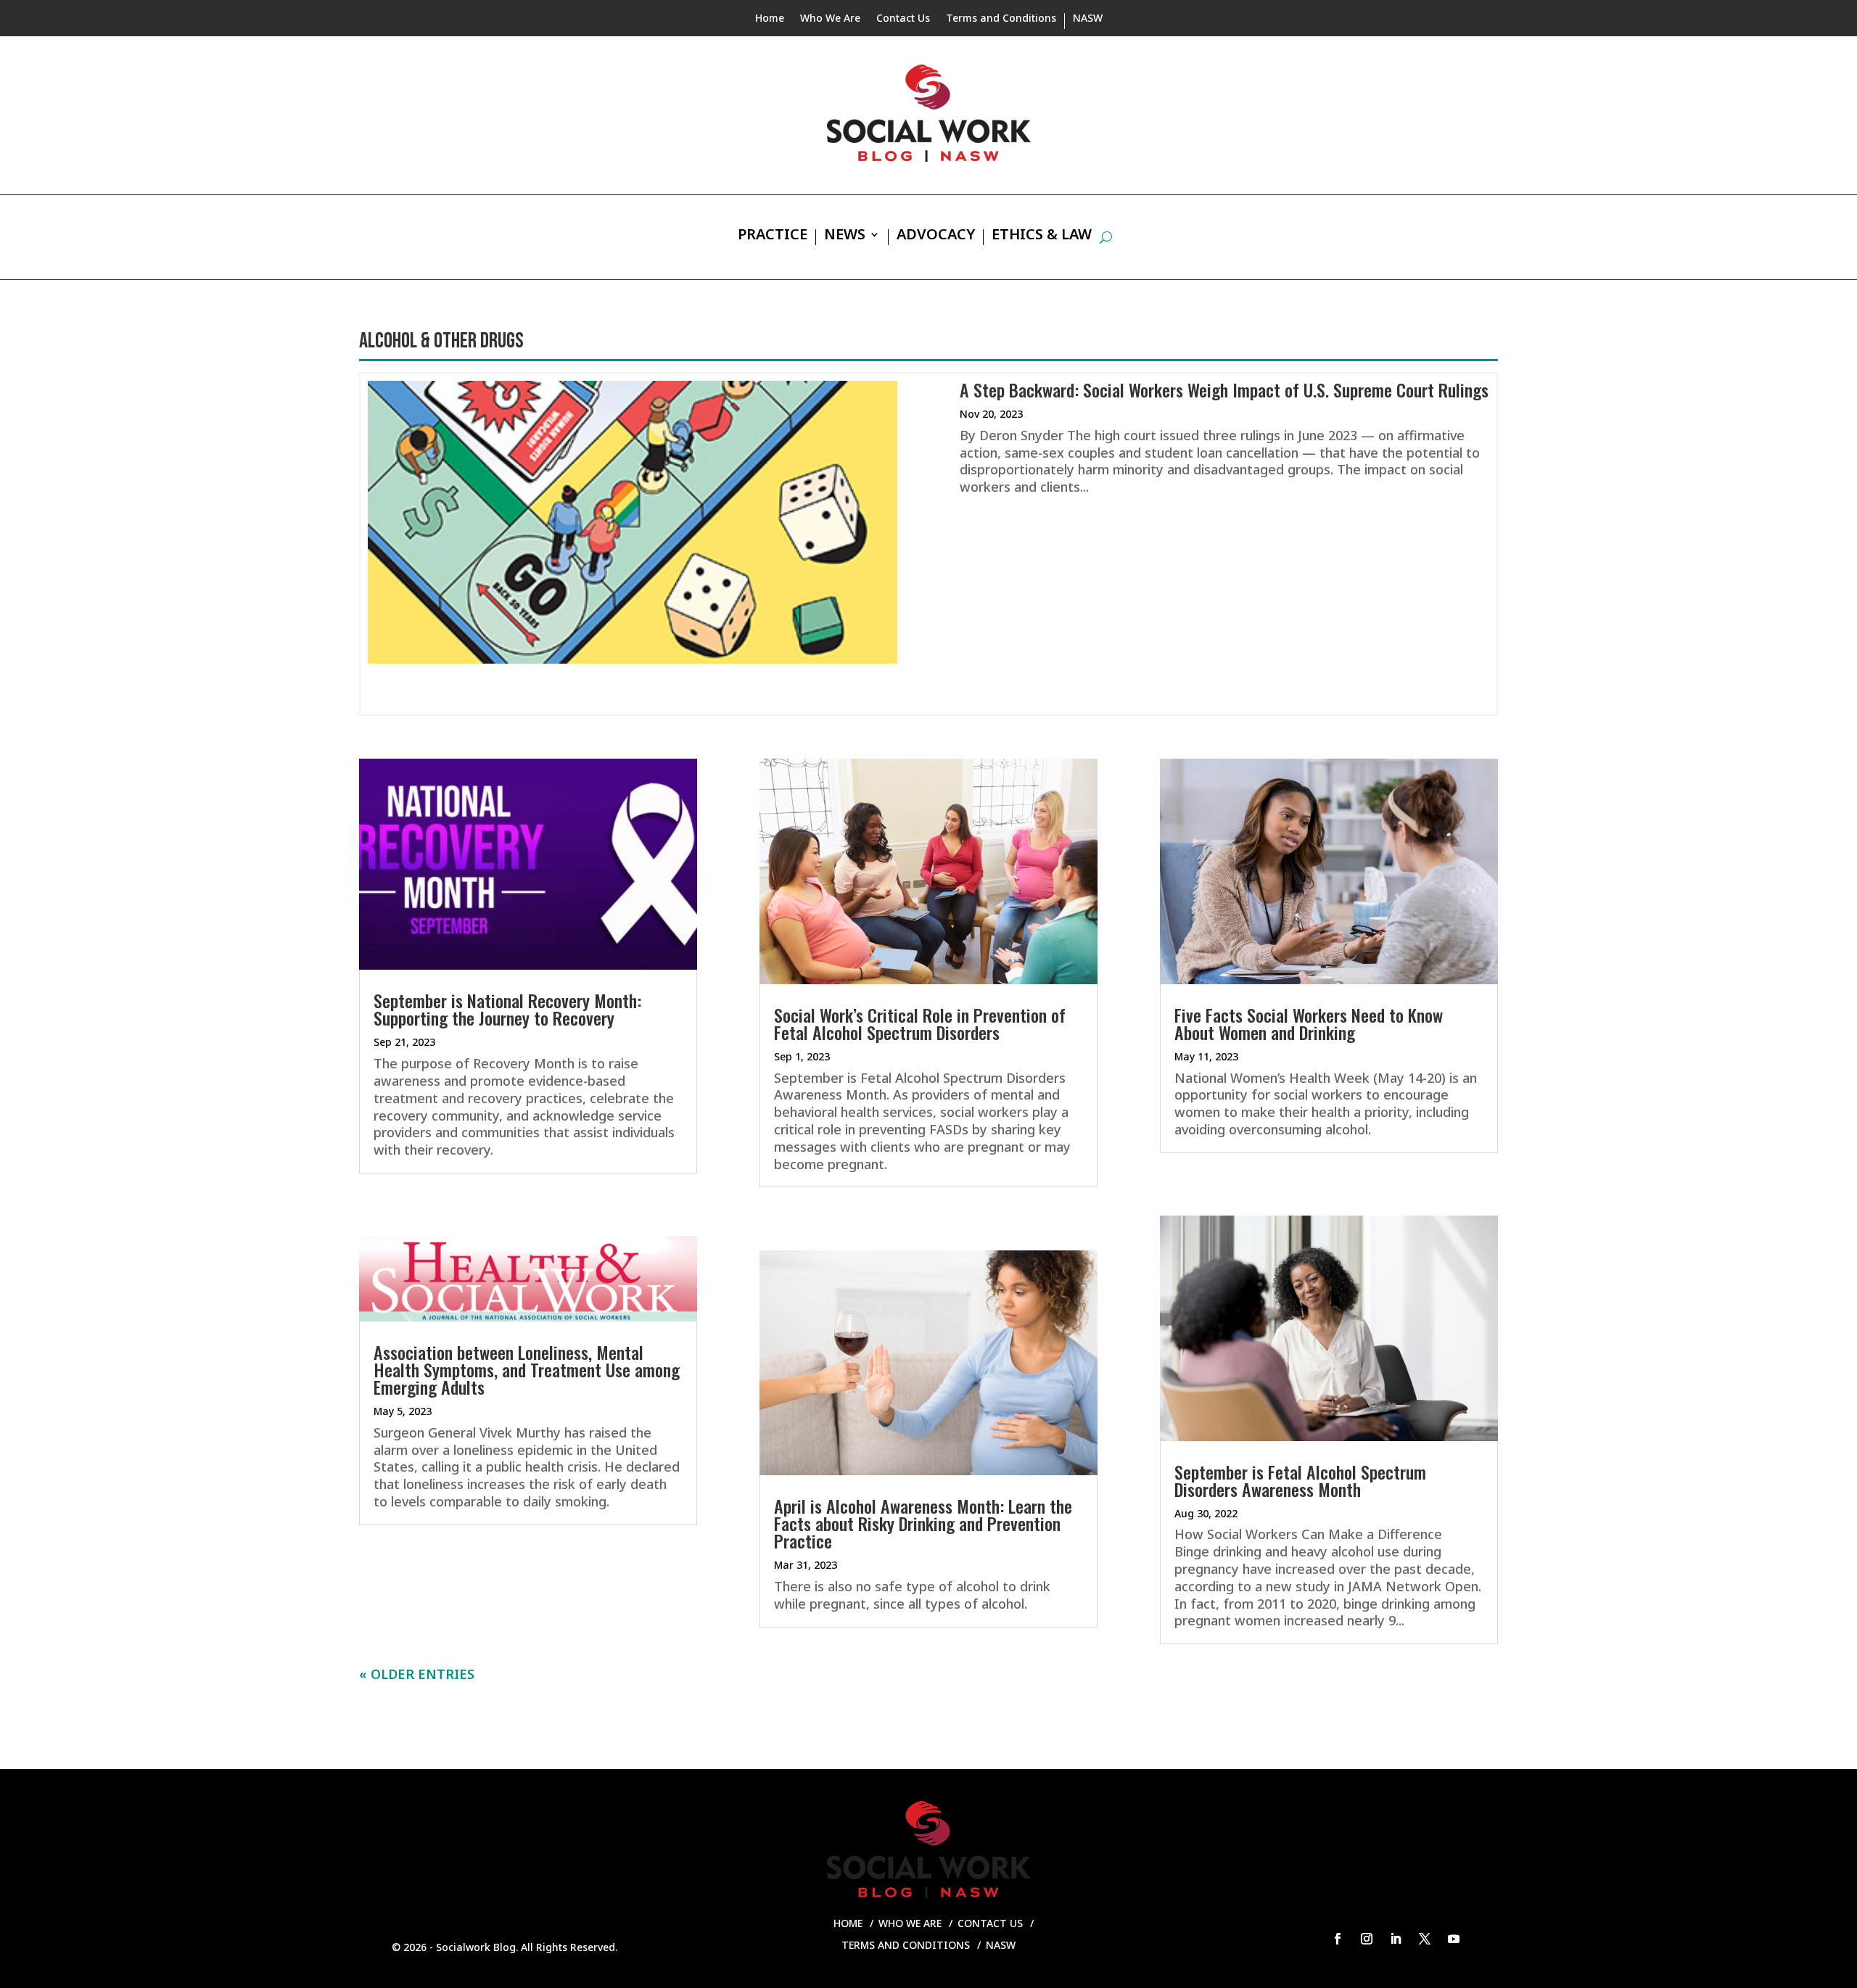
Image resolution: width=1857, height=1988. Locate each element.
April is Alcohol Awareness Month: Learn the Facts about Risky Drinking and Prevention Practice (923, 1523)
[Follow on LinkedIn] (1396, 1939)
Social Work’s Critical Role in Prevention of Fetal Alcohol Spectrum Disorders (920, 1023)
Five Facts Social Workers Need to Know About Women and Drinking (1309, 1023)
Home (770, 19)
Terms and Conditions (1001, 19)
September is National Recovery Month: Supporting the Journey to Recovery (507, 1009)
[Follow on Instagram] (1367, 1939)
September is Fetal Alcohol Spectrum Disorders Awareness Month (1300, 1480)
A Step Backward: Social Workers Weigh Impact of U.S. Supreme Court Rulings (1224, 389)
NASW (1088, 19)
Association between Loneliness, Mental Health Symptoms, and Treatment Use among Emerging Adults (527, 1369)
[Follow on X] (1425, 1939)
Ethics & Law (1042, 236)
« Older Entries (417, 1674)
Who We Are (830, 19)
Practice (773, 236)
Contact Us (903, 19)
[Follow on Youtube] (1454, 1939)
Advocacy (936, 236)
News (845, 236)
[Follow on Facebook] (1338, 1939)
